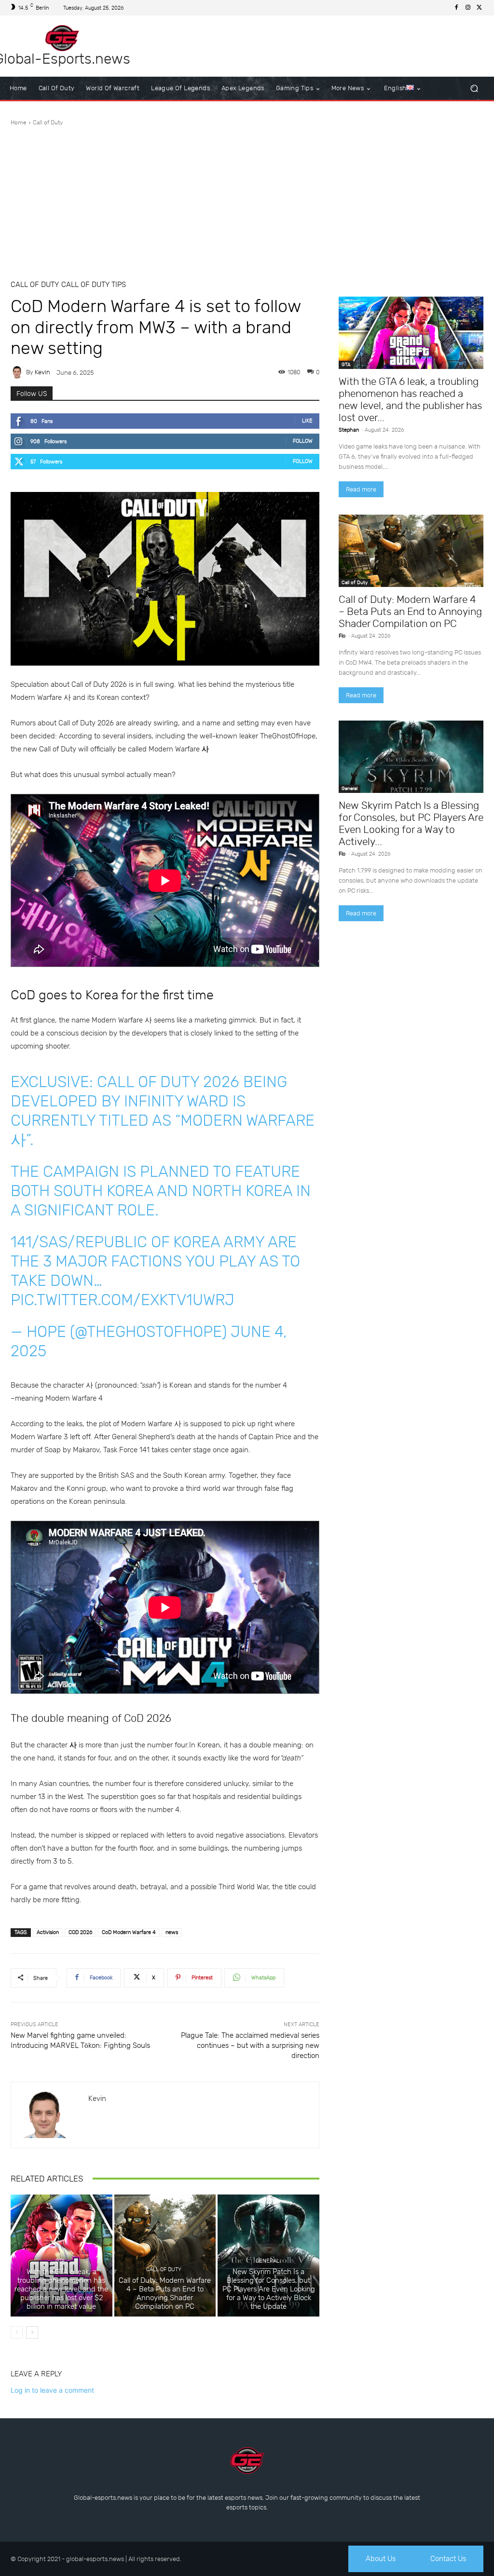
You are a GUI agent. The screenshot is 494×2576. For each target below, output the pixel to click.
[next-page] (32, 2332)
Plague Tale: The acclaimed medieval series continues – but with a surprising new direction (250, 2045)
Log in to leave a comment (52, 2390)
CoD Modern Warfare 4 (129, 1932)
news (172, 1932)
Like (307, 421)
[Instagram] (468, 8)
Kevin (42, 372)
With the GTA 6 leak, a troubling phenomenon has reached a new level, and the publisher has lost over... (410, 399)
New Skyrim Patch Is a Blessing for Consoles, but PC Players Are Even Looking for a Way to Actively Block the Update (269, 2289)
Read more (361, 489)
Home (19, 123)
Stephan (349, 430)
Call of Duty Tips (94, 285)
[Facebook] (456, 8)
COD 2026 (80, 1932)
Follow (303, 441)
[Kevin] (18, 372)
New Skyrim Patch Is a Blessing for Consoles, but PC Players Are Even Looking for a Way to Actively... (411, 823)
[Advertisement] (247, 199)
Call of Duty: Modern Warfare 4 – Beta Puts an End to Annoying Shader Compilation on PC (165, 2293)
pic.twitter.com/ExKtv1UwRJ (123, 1300)
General (268, 2261)
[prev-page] (17, 2332)
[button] (474, 89)
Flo (342, 636)
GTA (60, 2261)
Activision (48, 1932)
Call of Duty (48, 123)
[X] (480, 8)
